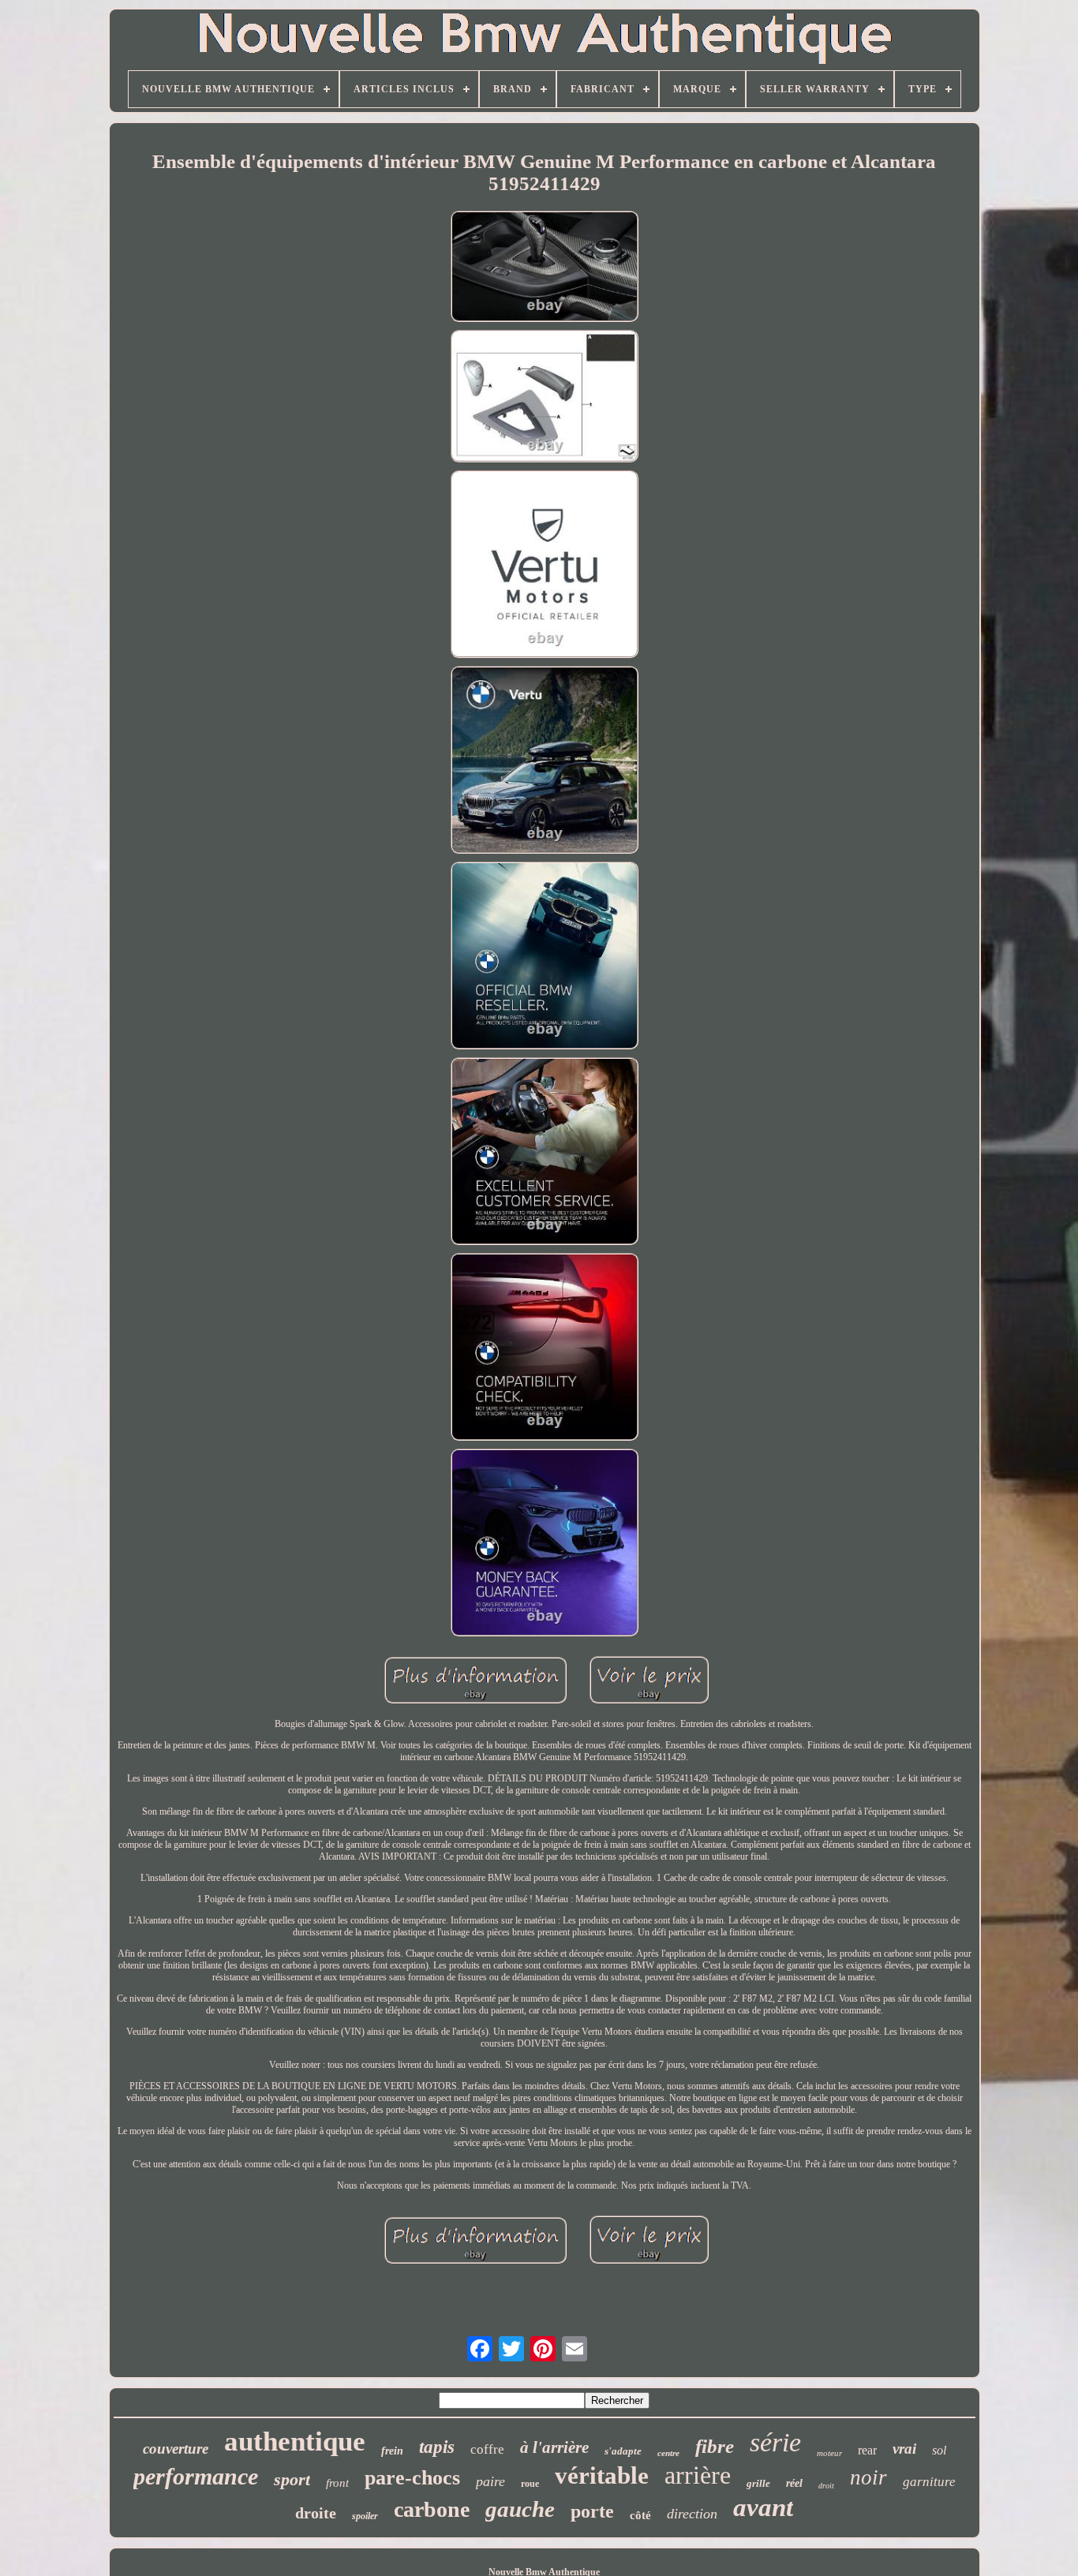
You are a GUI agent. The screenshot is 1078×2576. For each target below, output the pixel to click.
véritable (602, 2475)
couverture (176, 2449)
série (775, 2442)
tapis (437, 2447)
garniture (929, 2482)
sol (939, 2450)
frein (392, 2451)
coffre (487, 2449)
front (337, 2483)
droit (826, 2486)
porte (592, 2511)
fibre (715, 2446)
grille (758, 2483)
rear (867, 2450)
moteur (829, 2453)
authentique (295, 2441)
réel (794, 2483)
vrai (904, 2449)
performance (196, 2476)
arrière (698, 2475)
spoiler (365, 2516)
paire (490, 2481)
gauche (520, 2509)
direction (692, 2514)
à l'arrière (554, 2447)
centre (668, 2453)
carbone (432, 2509)
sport (292, 2479)
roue (530, 2484)
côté (640, 2515)
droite (316, 2513)
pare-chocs (412, 2478)
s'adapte (623, 2451)
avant (763, 2507)
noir (868, 2477)
